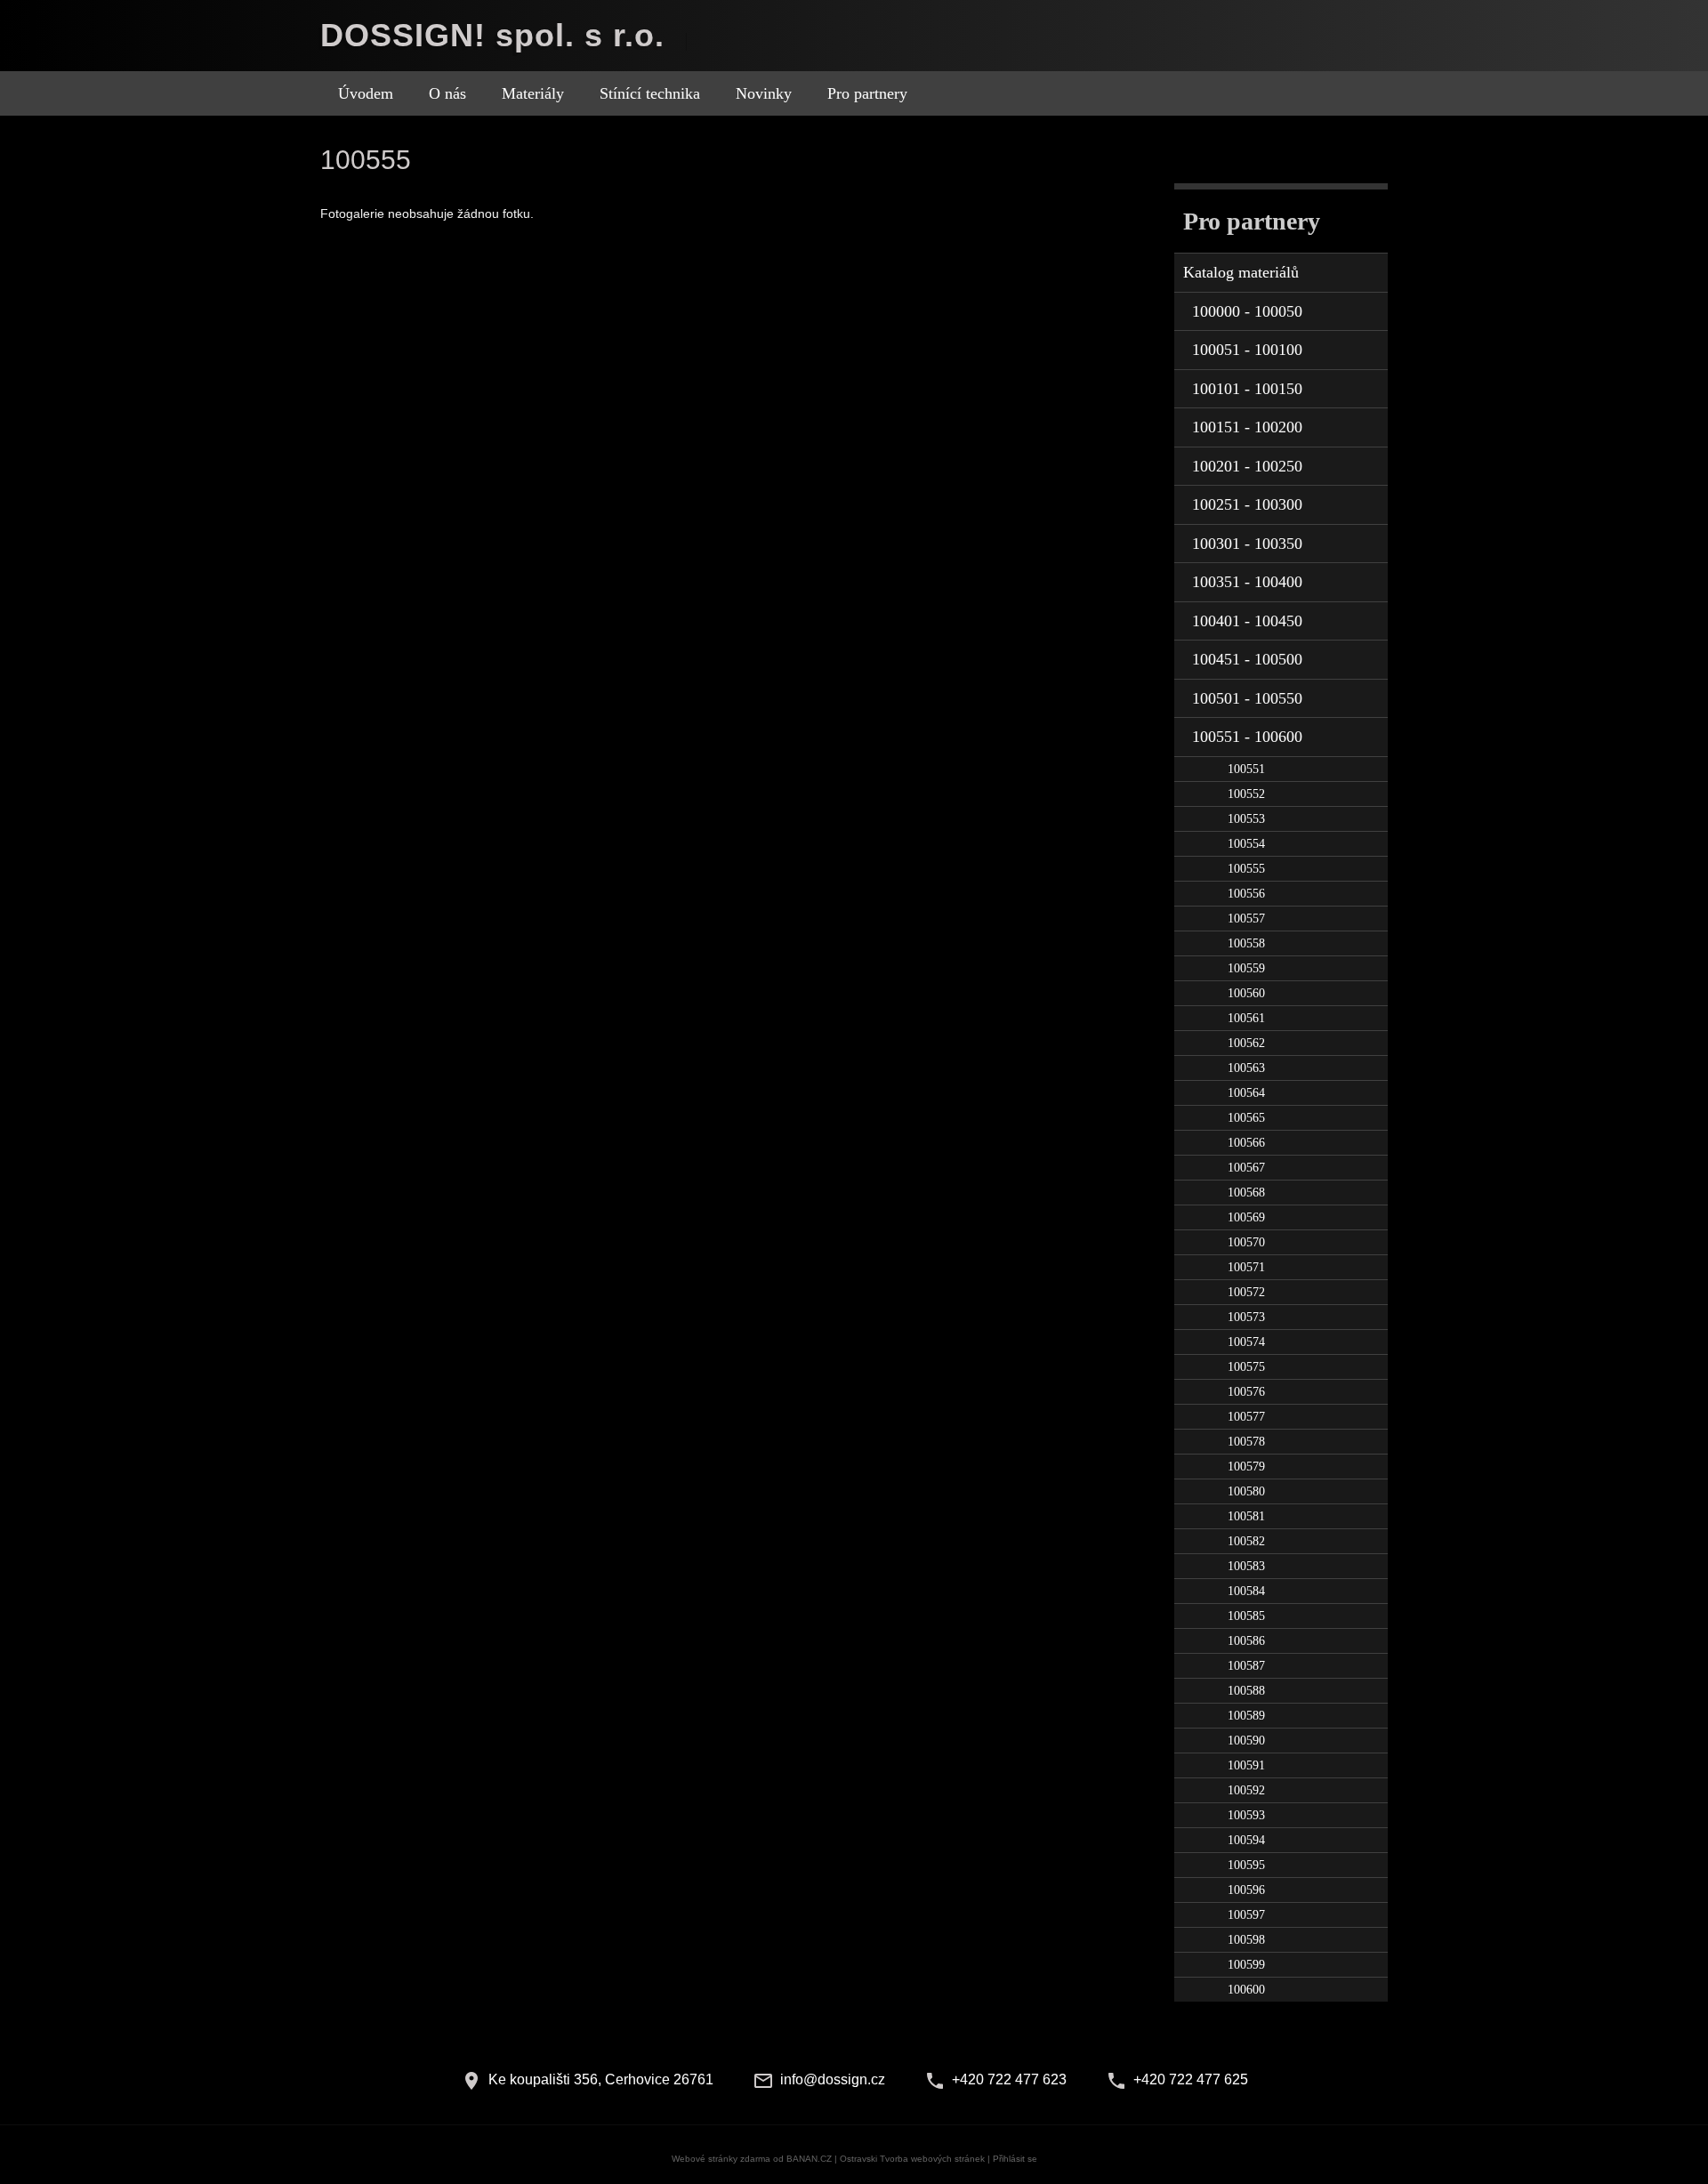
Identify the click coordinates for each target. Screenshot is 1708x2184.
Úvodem (366, 93)
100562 (1246, 1043)
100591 (1246, 1765)
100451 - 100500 (1247, 659)
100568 (1246, 1193)
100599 (1246, 1965)
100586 (1246, 1641)
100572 (1246, 1292)
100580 (1246, 1491)
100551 (1246, 769)
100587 (1246, 1666)
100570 (1246, 1242)
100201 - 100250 (1247, 466)
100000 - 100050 (1247, 311)
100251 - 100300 (1247, 504)
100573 (1246, 1317)
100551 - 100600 (1247, 737)
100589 (1246, 1716)
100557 (1246, 919)
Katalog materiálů (1241, 272)
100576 (1246, 1392)
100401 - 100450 (1247, 621)
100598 (1246, 1940)
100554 (1246, 844)
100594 (1246, 1840)
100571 (1246, 1267)
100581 (1246, 1516)
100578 (1246, 1442)
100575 (1246, 1367)
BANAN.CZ (809, 2159)
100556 (1246, 894)
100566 (1246, 1143)
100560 (1246, 993)
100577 (1246, 1417)
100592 (1246, 1790)
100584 (1246, 1591)
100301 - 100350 (1247, 544)
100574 (1246, 1342)
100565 (1246, 1118)
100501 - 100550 (1247, 698)
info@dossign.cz (833, 2079)
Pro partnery (867, 93)
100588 (1246, 1691)
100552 (1246, 794)
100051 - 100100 (1247, 350)
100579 (1246, 1467)
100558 (1246, 943)
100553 (1246, 819)
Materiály (533, 93)
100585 (1246, 1616)
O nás (447, 93)
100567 (1246, 1168)
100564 (1246, 1093)
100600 (1246, 1990)
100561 (1246, 1018)
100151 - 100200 (1247, 427)
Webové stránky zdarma (721, 2159)
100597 (1246, 1915)
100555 (1246, 869)
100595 (1246, 1865)
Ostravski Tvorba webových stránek (912, 2159)
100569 (1246, 1217)
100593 (1246, 1815)
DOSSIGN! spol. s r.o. (492, 35)
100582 (1246, 1541)
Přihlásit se (1015, 2159)
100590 (1246, 1741)
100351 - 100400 (1247, 582)
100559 (1246, 968)
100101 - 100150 (1247, 389)
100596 (1246, 1890)
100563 (1246, 1068)
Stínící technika (650, 93)
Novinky (764, 93)
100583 (1246, 1566)
